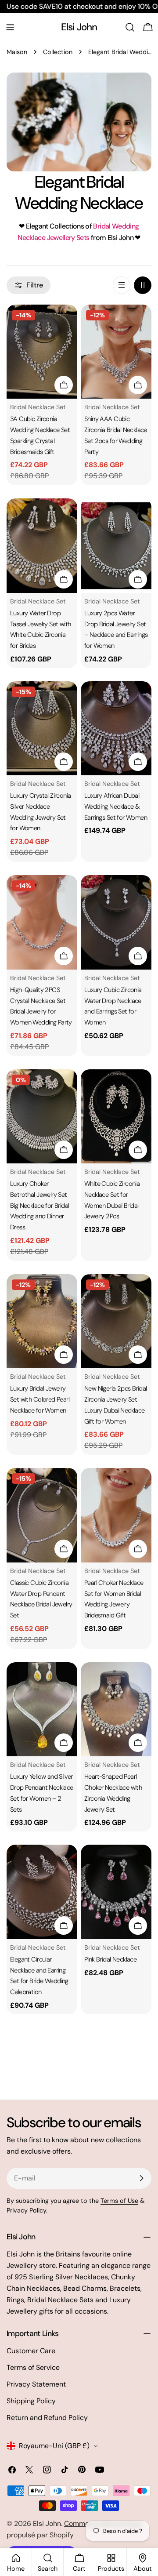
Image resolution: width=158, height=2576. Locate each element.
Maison (17, 52)
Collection (58, 52)
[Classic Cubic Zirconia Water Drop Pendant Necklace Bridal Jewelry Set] (42, 1515)
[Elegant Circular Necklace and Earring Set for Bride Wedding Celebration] (42, 1892)
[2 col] (143, 285)
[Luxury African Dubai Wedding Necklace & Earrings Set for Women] (116, 728)
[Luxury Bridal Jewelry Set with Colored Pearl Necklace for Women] (42, 1321)
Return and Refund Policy (47, 2418)
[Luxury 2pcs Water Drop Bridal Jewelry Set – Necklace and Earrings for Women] (116, 546)
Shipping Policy (31, 2401)
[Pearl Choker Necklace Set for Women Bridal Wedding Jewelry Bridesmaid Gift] (116, 1515)
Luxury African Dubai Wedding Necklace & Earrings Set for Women (116, 806)
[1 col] (122, 285)
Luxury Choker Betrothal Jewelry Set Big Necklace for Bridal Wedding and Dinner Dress (39, 1205)
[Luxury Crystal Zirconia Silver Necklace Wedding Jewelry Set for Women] (42, 728)
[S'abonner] (141, 2178)
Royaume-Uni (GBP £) (54, 2446)
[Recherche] (130, 27)
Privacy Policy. (27, 2210)
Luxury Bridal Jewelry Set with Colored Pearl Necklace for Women (40, 1399)
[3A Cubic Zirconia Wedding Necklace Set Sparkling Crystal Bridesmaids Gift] (42, 352)
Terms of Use (119, 2201)
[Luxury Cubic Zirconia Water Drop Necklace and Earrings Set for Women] (116, 922)
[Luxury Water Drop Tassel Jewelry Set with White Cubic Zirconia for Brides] (42, 546)
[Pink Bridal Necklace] (116, 1892)
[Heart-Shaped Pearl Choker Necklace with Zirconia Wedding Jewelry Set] (116, 1709)
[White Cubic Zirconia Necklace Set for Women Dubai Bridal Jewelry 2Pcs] (116, 1117)
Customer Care (31, 2351)
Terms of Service (33, 2367)
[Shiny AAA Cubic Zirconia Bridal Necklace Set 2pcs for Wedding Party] (116, 352)
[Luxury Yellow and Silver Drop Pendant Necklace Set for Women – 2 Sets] (42, 1709)
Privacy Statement (36, 2384)
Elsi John (79, 27)
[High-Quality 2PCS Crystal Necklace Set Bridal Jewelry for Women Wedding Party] (42, 922)
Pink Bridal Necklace (110, 1959)
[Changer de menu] (10, 27)
